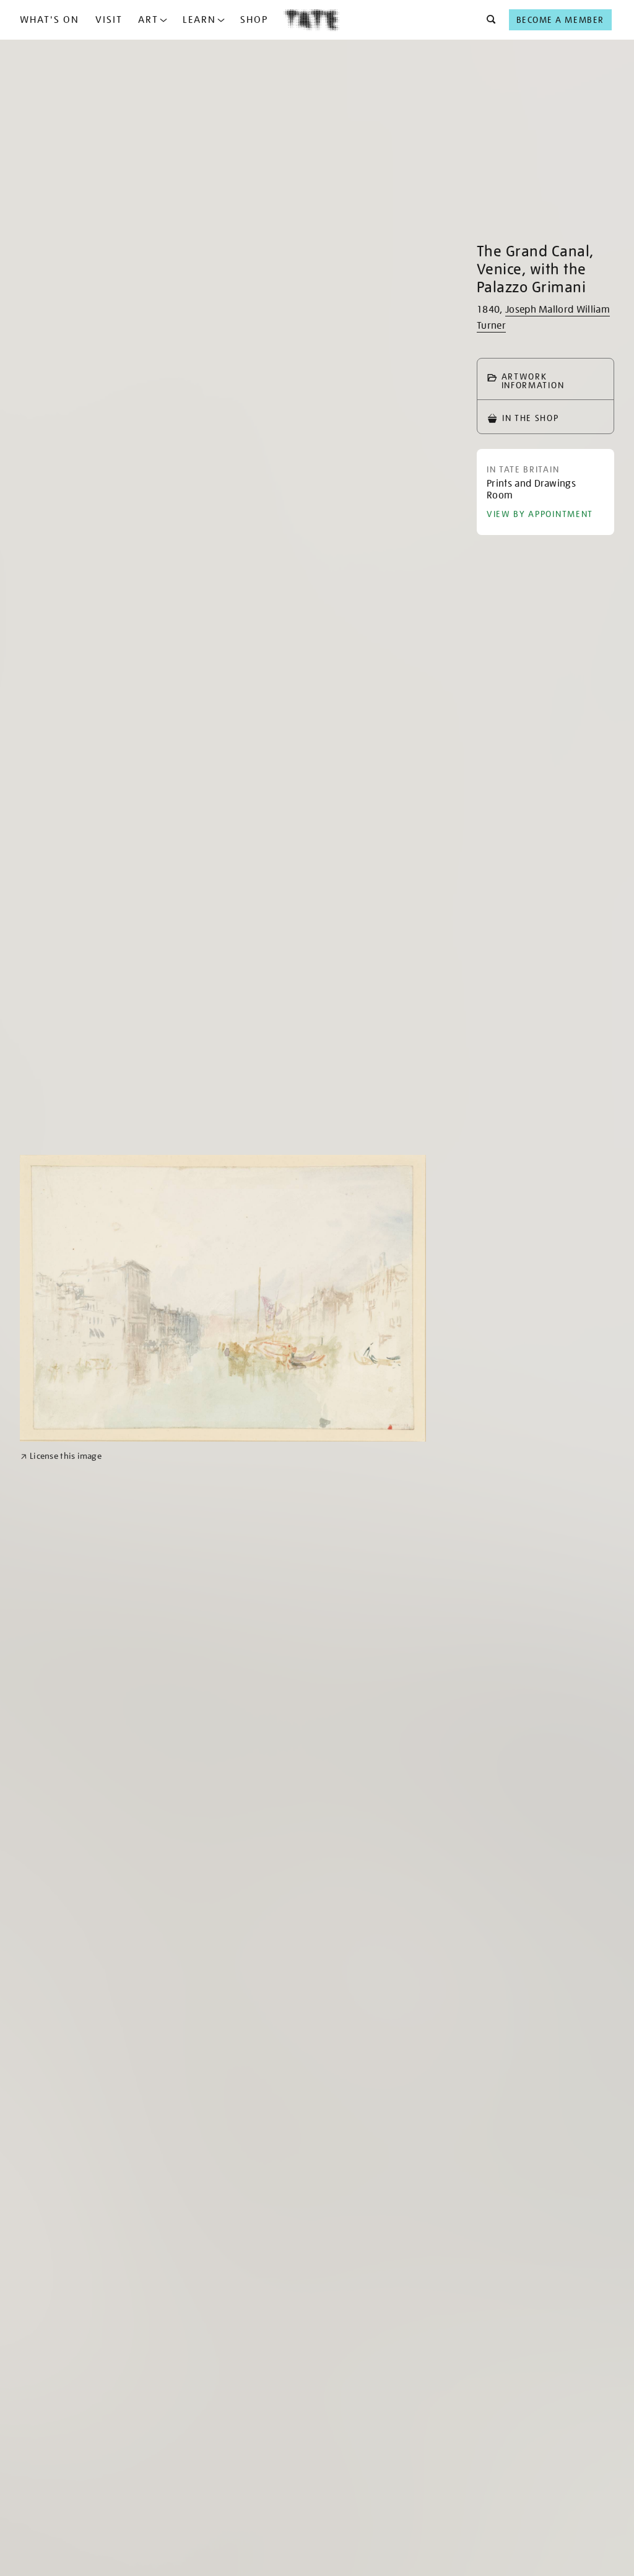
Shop (254, 20)
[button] (488, 20)
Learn (199, 20)
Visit (109, 20)
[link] (61, 1456)
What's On (50, 20)
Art (148, 20)
